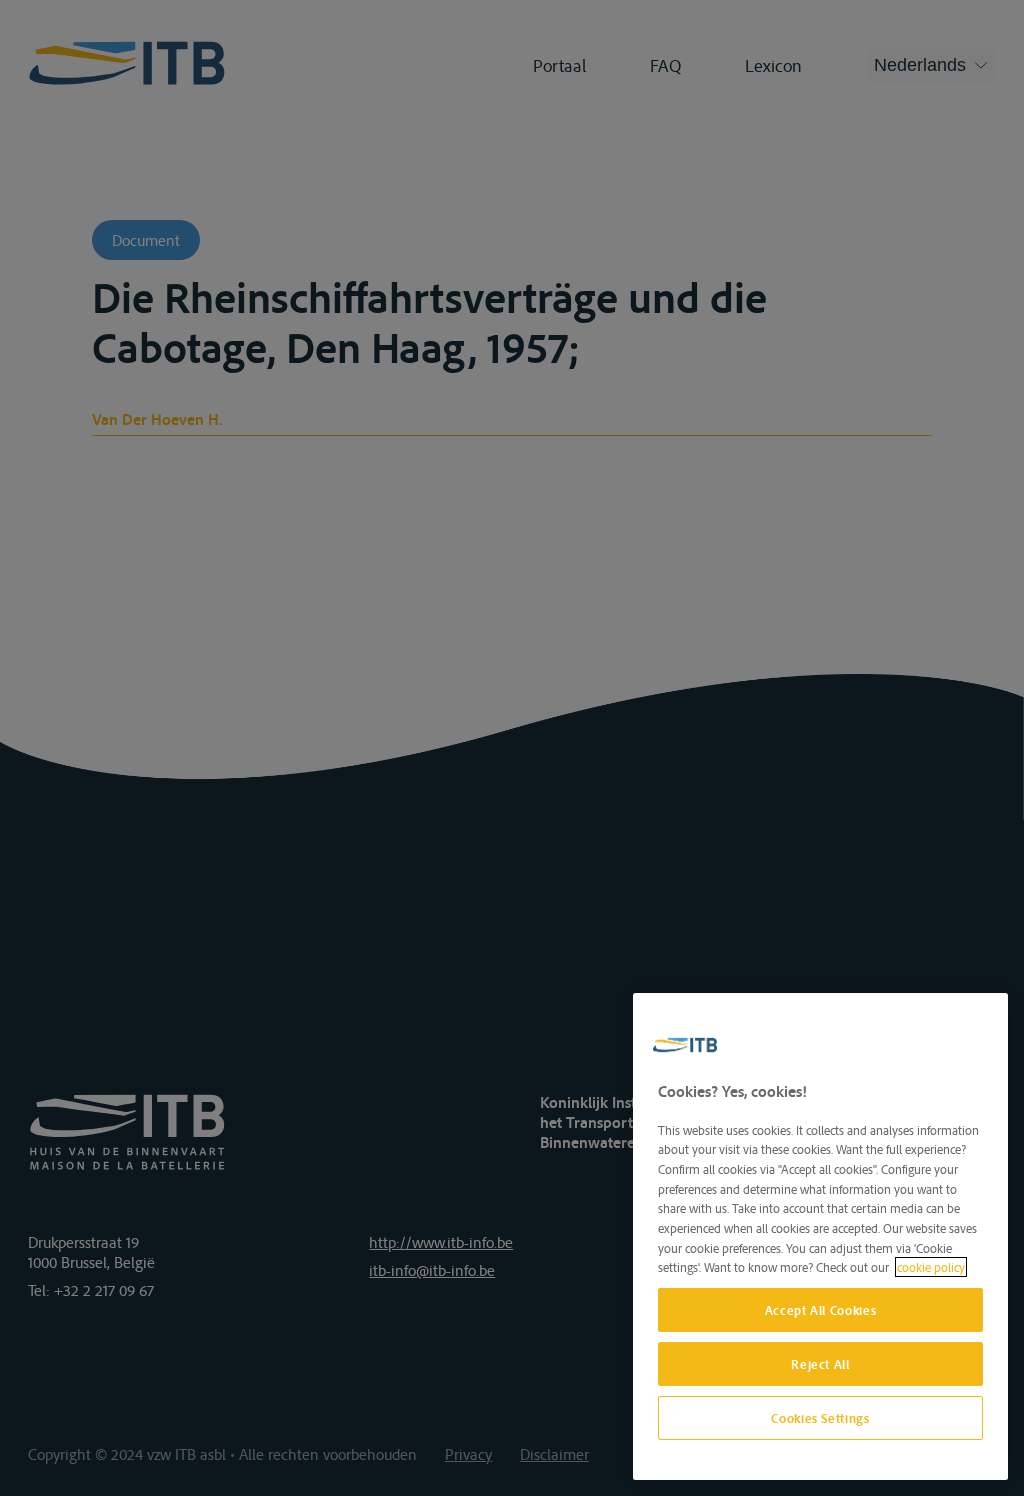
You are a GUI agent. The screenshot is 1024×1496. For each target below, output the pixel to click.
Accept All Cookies (821, 1310)
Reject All (820, 1364)
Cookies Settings (820, 1418)
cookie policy (931, 1267)
